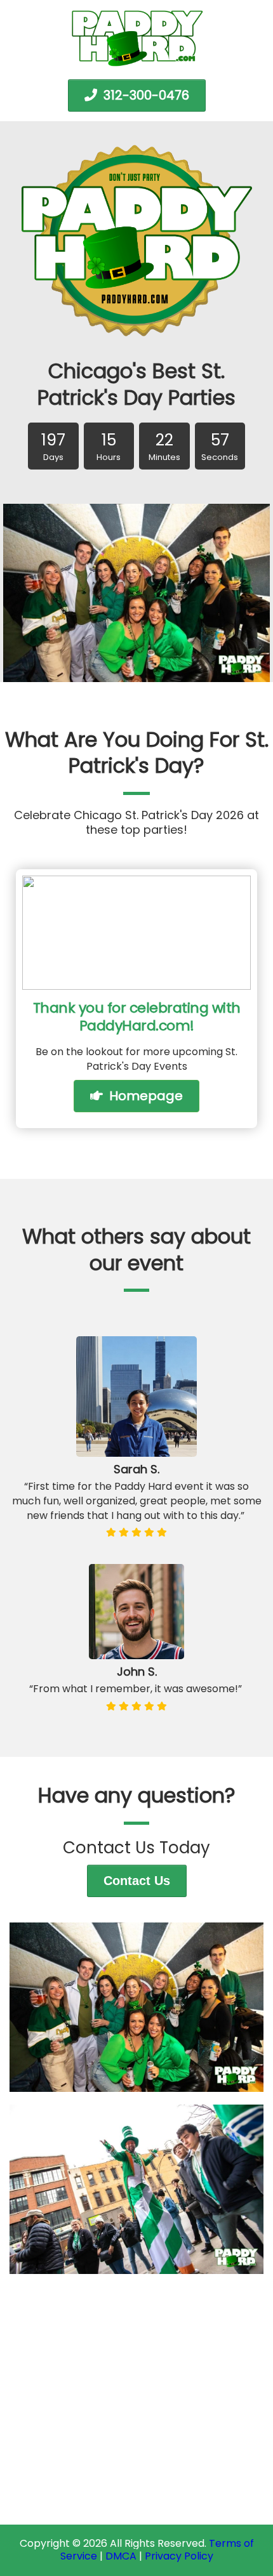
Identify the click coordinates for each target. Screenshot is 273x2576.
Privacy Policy (179, 2556)
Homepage (144, 1096)
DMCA (121, 2556)
